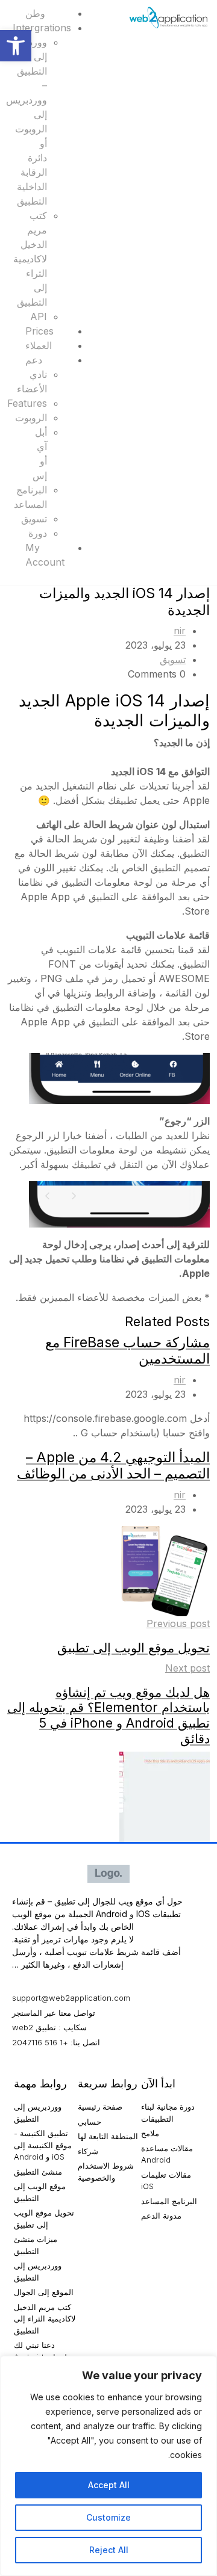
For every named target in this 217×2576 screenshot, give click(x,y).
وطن (35, 13)
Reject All (109, 2550)
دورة (38, 533)
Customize (108, 2517)
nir (180, 631)
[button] (16, 46)
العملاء (39, 345)
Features (27, 403)
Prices (39, 331)
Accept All (109, 2485)
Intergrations (42, 28)
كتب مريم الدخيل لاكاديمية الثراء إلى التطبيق (30, 259)
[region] (108, 2466)
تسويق (34, 519)
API (39, 317)
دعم (34, 360)
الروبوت (31, 418)
